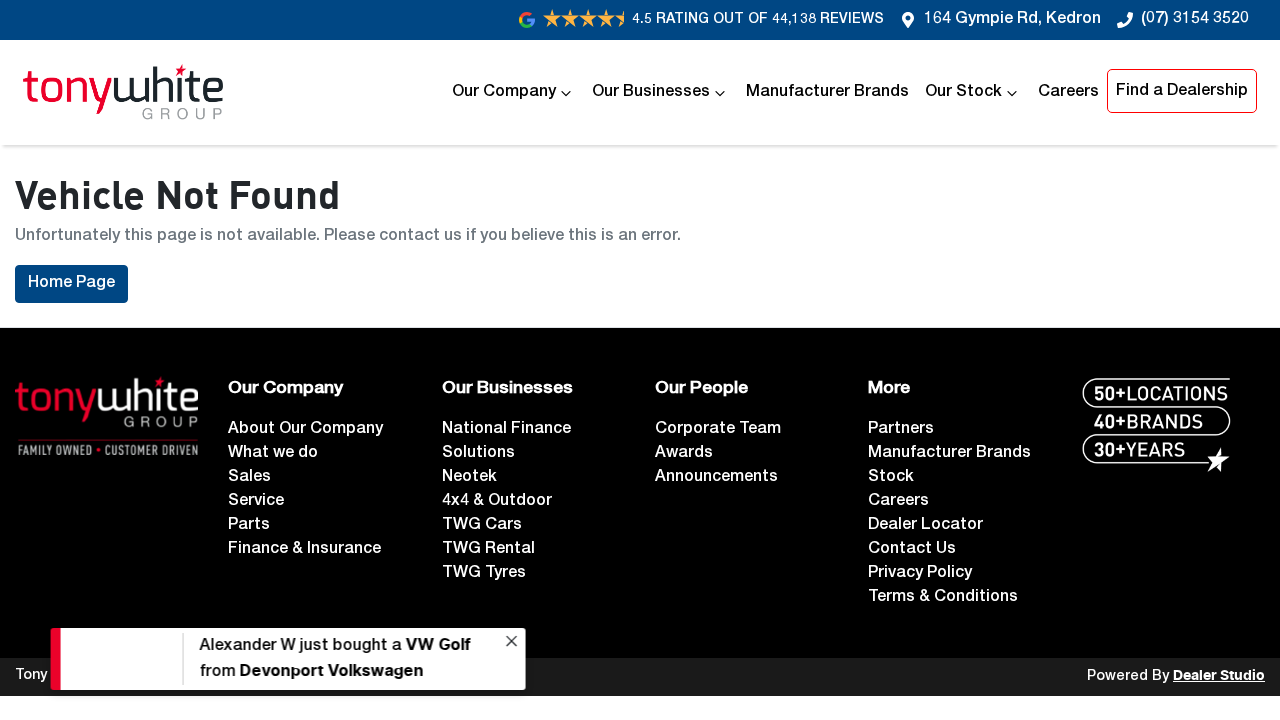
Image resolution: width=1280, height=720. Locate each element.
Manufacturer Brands (827, 93)
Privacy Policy (920, 574)
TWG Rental (488, 550)
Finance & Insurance (304, 550)
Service (256, 502)
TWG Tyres (484, 574)
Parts (249, 526)
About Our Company (305, 430)
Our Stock (963, 93)
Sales (249, 478)
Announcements (716, 478)
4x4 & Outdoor (497, 502)
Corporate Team (718, 430)
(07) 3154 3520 (1195, 20)
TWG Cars (482, 526)
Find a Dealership (1182, 92)
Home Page (71, 284)
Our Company (504, 93)
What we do (273, 454)
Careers (1068, 93)
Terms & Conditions (943, 598)
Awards (684, 454)
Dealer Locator (925, 526)
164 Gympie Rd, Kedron (1012, 20)
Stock (891, 478)
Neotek (469, 478)
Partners (901, 430)
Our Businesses (651, 93)
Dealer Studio (1219, 676)
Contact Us (912, 550)
